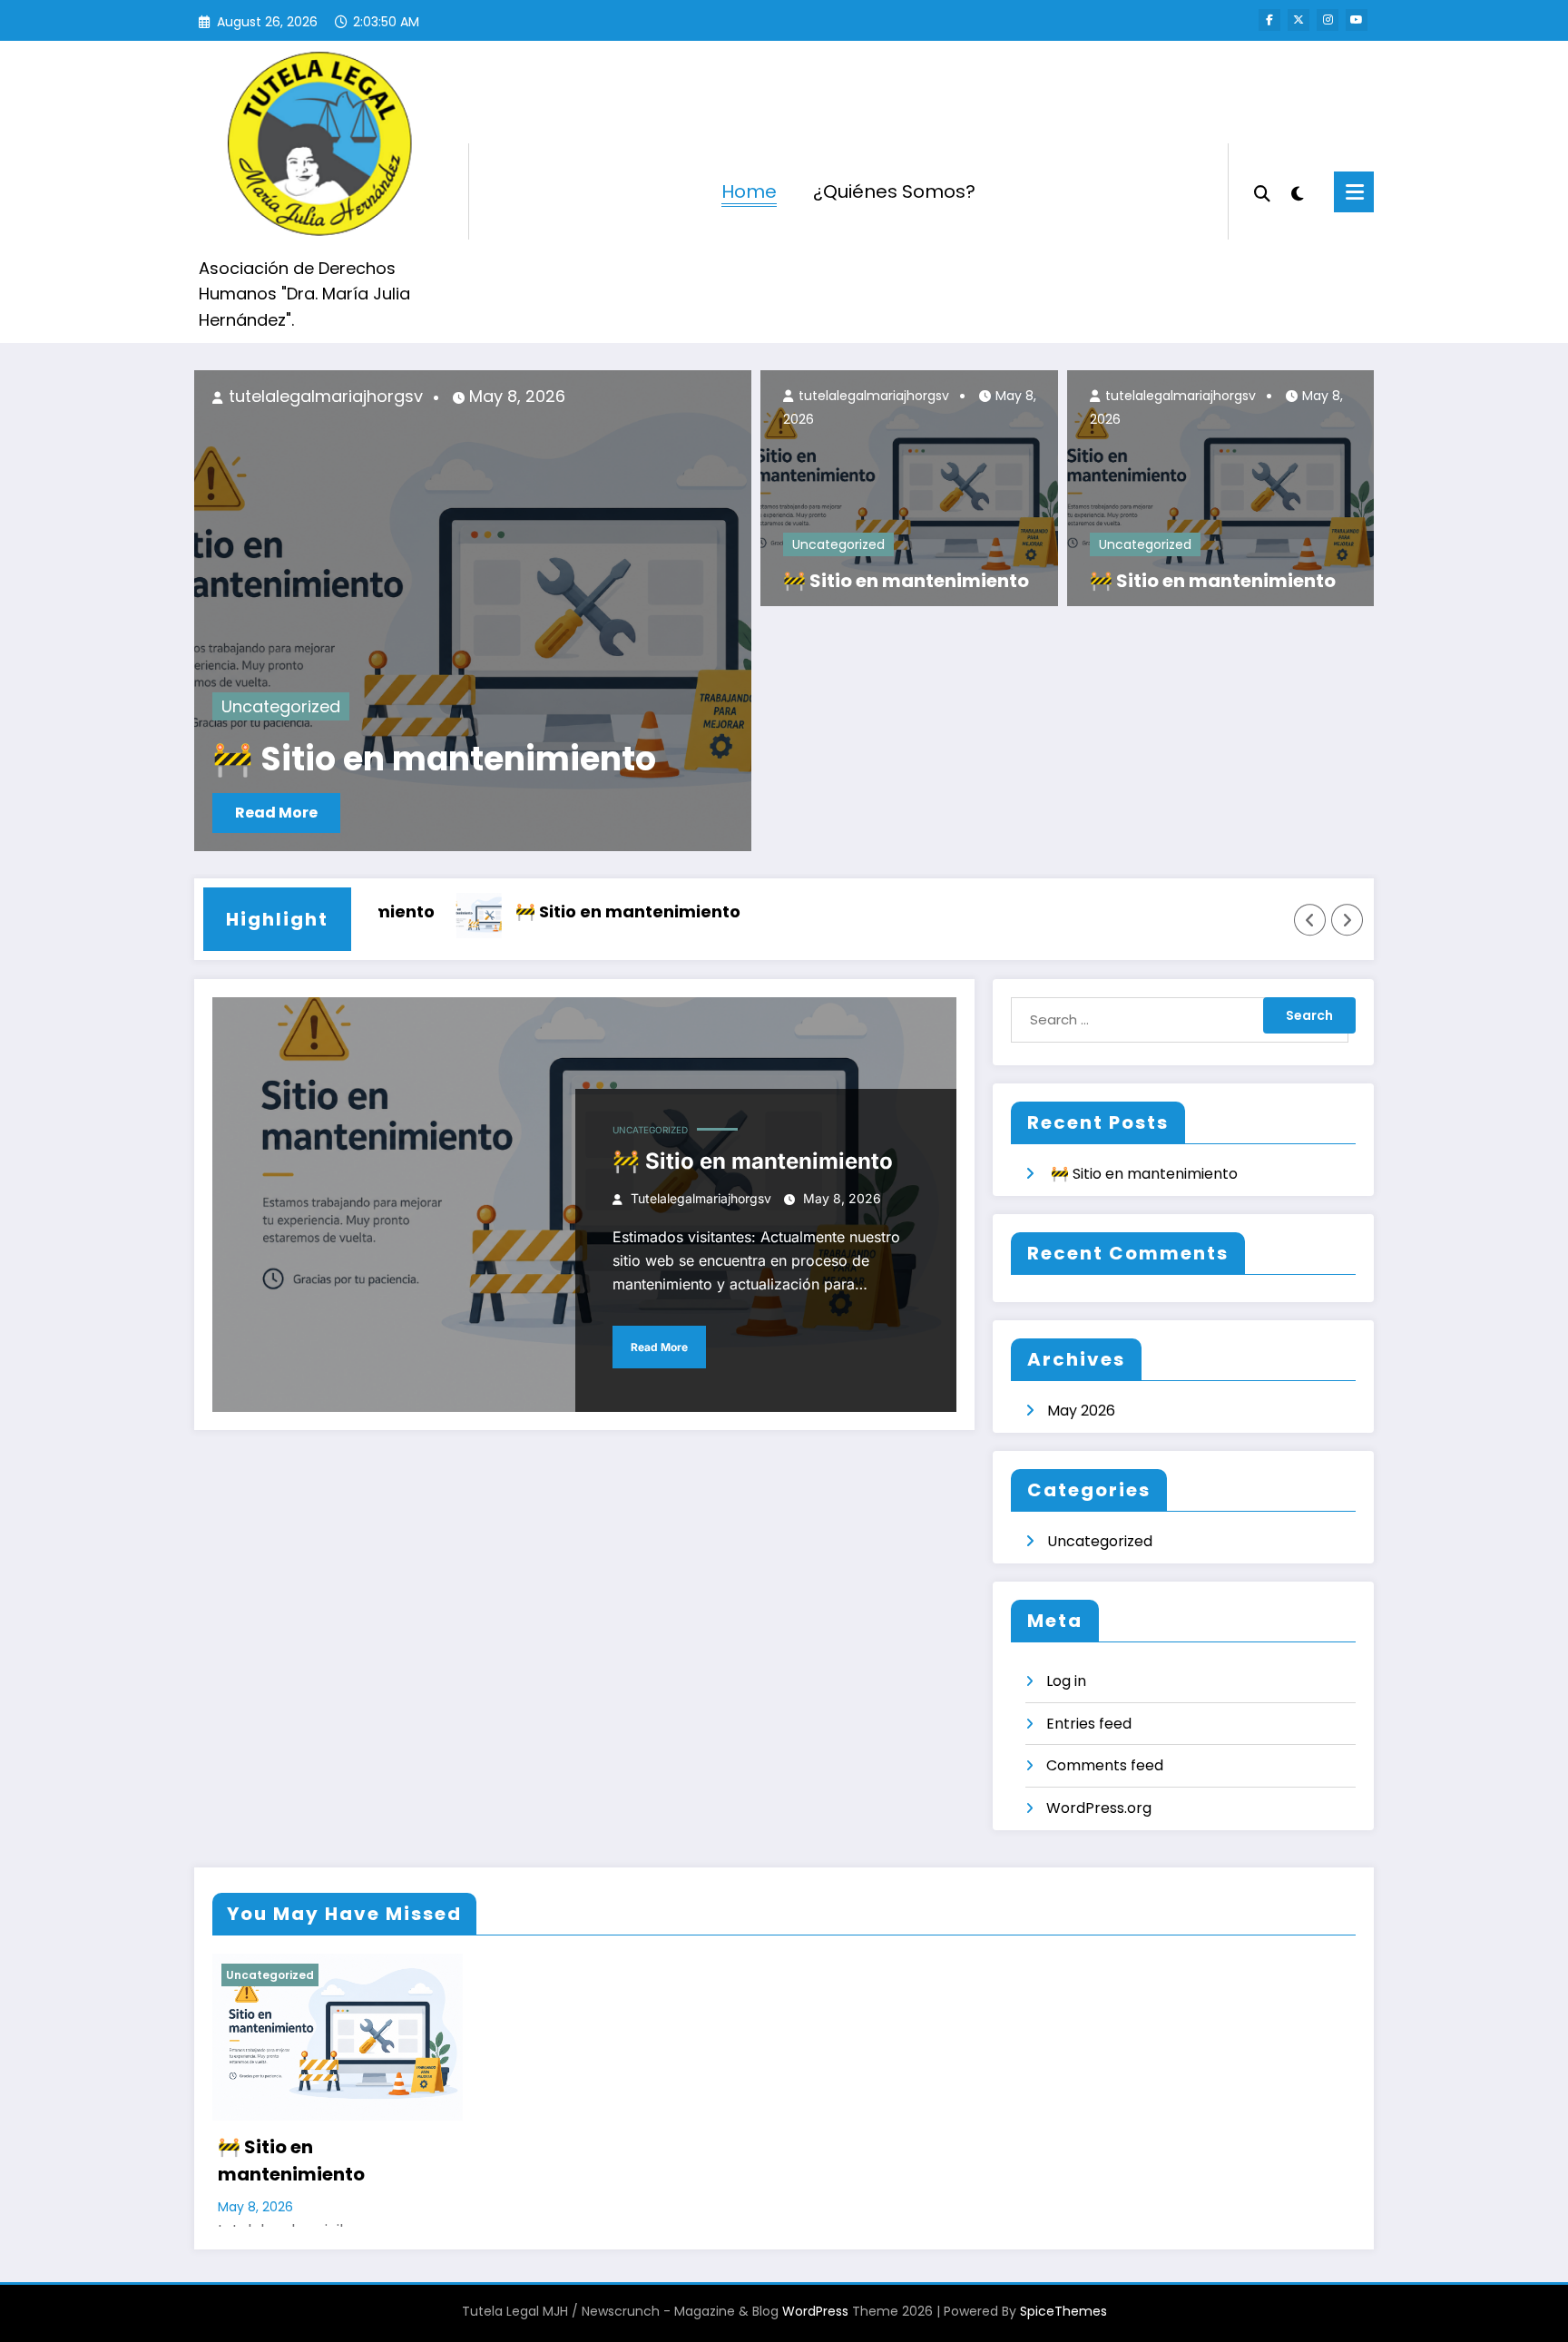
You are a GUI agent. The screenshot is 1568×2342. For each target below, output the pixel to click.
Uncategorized (281, 706)
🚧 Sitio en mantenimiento (434, 760)
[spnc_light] (1298, 191)
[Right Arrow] (1347, 920)
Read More (276, 813)
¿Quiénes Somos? (894, 191)
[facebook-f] (1269, 20)
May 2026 (1081, 1411)
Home (749, 191)
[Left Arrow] (1310, 920)
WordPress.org (1099, 1808)
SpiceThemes (1063, 2311)
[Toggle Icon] (1354, 192)
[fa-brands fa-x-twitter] (1298, 20)
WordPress (815, 2311)
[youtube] (1357, 20)
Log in (1066, 1681)
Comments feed (1105, 1765)
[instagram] (1328, 20)
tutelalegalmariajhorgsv (323, 396)
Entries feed (1089, 1724)
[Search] (1262, 191)
